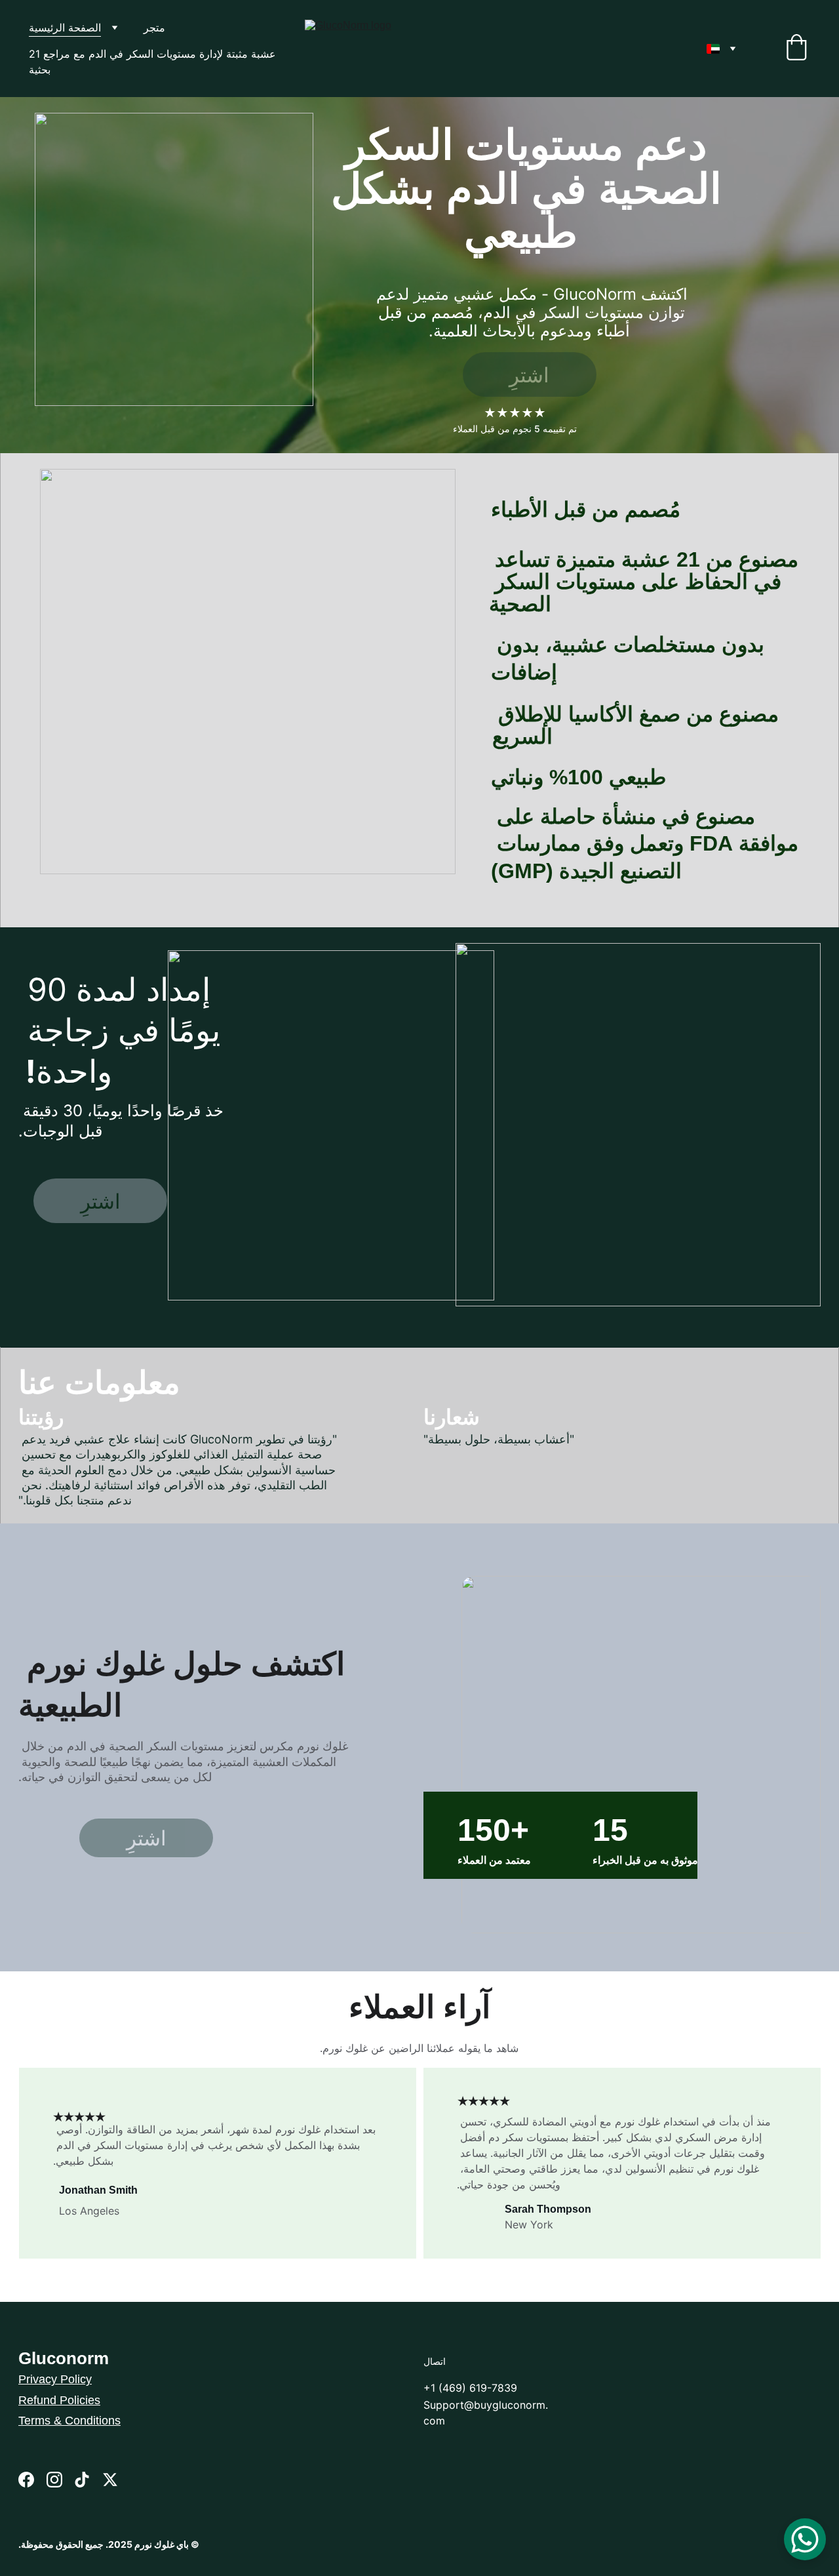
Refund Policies (59, 2400)
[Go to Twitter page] (110, 2480)
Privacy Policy (55, 2379)
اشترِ (529, 375)
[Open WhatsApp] (805, 2539)
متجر (154, 28)
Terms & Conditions (69, 2421)
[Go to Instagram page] (54, 2480)
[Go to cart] (796, 49)
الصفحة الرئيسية (65, 28)
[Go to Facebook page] (26, 2480)
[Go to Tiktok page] (82, 2480)
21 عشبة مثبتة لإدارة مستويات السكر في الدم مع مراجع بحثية (154, 62)
